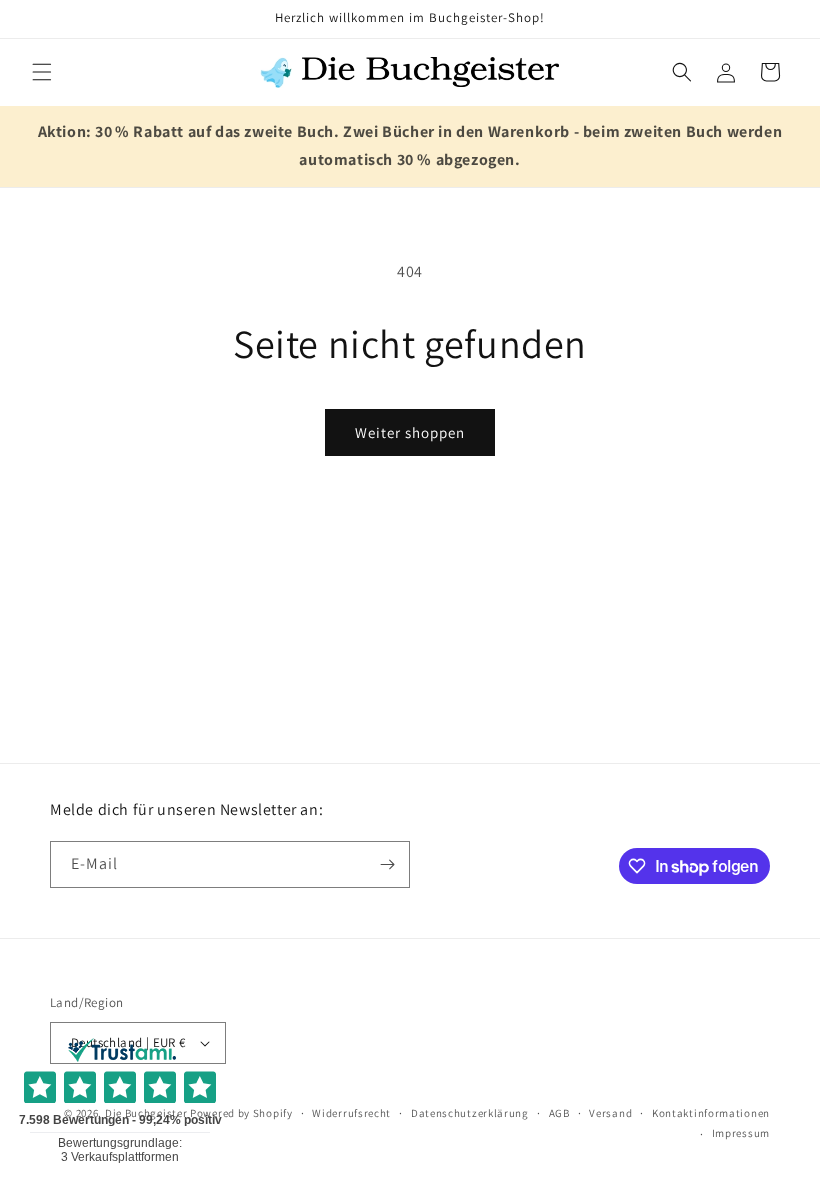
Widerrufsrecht (351, 1113)
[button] (42, 72)
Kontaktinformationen (711, 1113)
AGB (559, 1113)
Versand (610, 1113)
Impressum (741, 1133)
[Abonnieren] (387, 864)
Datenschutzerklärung (470, 1113)
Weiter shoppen (410, 432)
